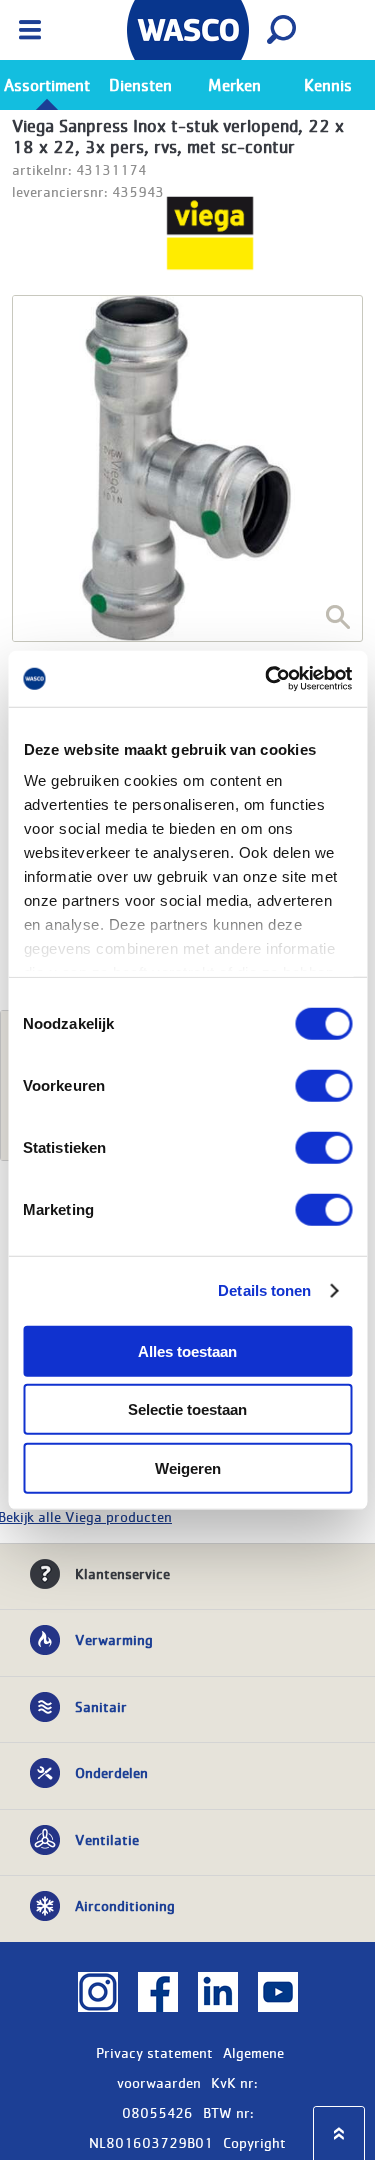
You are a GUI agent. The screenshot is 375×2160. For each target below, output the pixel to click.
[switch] (323, 1085)
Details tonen (264, 1290)
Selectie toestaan (187, 1409)
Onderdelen (111, 1772)
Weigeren (188, 1467)
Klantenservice (122, 1573)
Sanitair (101, 1706)
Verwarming (114, 1639)
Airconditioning (125, 1905)
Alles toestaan (187, 1350)
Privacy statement (154, 2052)
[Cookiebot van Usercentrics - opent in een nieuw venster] (267, 679)
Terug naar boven (339, 2133)
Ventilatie (107, 1839)
